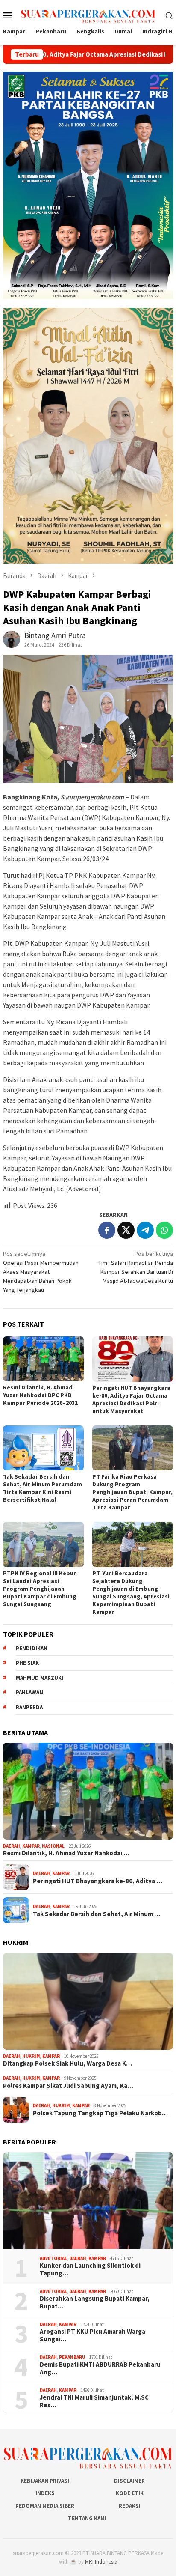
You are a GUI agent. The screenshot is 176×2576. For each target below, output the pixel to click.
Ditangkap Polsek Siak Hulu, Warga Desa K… (67, 2063)
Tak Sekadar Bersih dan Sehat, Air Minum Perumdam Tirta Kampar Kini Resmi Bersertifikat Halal (43, 1488)
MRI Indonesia (101, 2562)
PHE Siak (27, 1663)
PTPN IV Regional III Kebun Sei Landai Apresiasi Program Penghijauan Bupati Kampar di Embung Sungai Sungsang (40, 1589)
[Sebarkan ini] (107, 1230)
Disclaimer (129, 2481)
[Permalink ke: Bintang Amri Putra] (12, 638)
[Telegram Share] (145, 1230)
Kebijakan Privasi (45, 2481)
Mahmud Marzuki (40, 1678)
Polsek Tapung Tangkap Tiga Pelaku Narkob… (100, 2113)
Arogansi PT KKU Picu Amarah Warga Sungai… (92, 2335)
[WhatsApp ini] (164, 1230)
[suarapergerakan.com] (88, 15)
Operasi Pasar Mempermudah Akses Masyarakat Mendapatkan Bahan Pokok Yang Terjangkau (41, 1272)
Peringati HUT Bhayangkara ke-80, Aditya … (98, 1881)
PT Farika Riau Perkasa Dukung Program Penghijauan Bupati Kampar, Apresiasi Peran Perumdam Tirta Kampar (132, 1492)
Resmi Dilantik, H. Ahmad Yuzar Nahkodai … (66, 1853)
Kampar (31, 1846)
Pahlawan (29, 1692)
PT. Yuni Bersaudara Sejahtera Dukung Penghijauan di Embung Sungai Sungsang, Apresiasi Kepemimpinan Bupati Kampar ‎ (131, 1592)
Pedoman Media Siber (45, 2506)
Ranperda (29, 1707)
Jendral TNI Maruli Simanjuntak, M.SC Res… (94, 2401)
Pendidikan (32, 1648)
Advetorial (53, 2258)
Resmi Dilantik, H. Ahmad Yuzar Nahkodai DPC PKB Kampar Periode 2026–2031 (40, 1395)
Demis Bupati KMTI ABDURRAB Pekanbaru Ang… (100, 2368)
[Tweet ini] (126, 1230)
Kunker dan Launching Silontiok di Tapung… (90, 2269)
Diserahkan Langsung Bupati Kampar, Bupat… (95, 2302)
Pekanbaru (72, 2357)
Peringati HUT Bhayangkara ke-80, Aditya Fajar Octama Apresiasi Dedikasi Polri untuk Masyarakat (131, 1399)
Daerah (12, 1846)
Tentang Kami (87, 2518)
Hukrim (31, 2056)
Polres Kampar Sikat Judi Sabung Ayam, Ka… (68, 2086)
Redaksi (130, 2506)
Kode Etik (130, 2493)
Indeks (45, 2493)
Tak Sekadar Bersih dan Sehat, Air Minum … (97, 1914)
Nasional (53, 1846)
